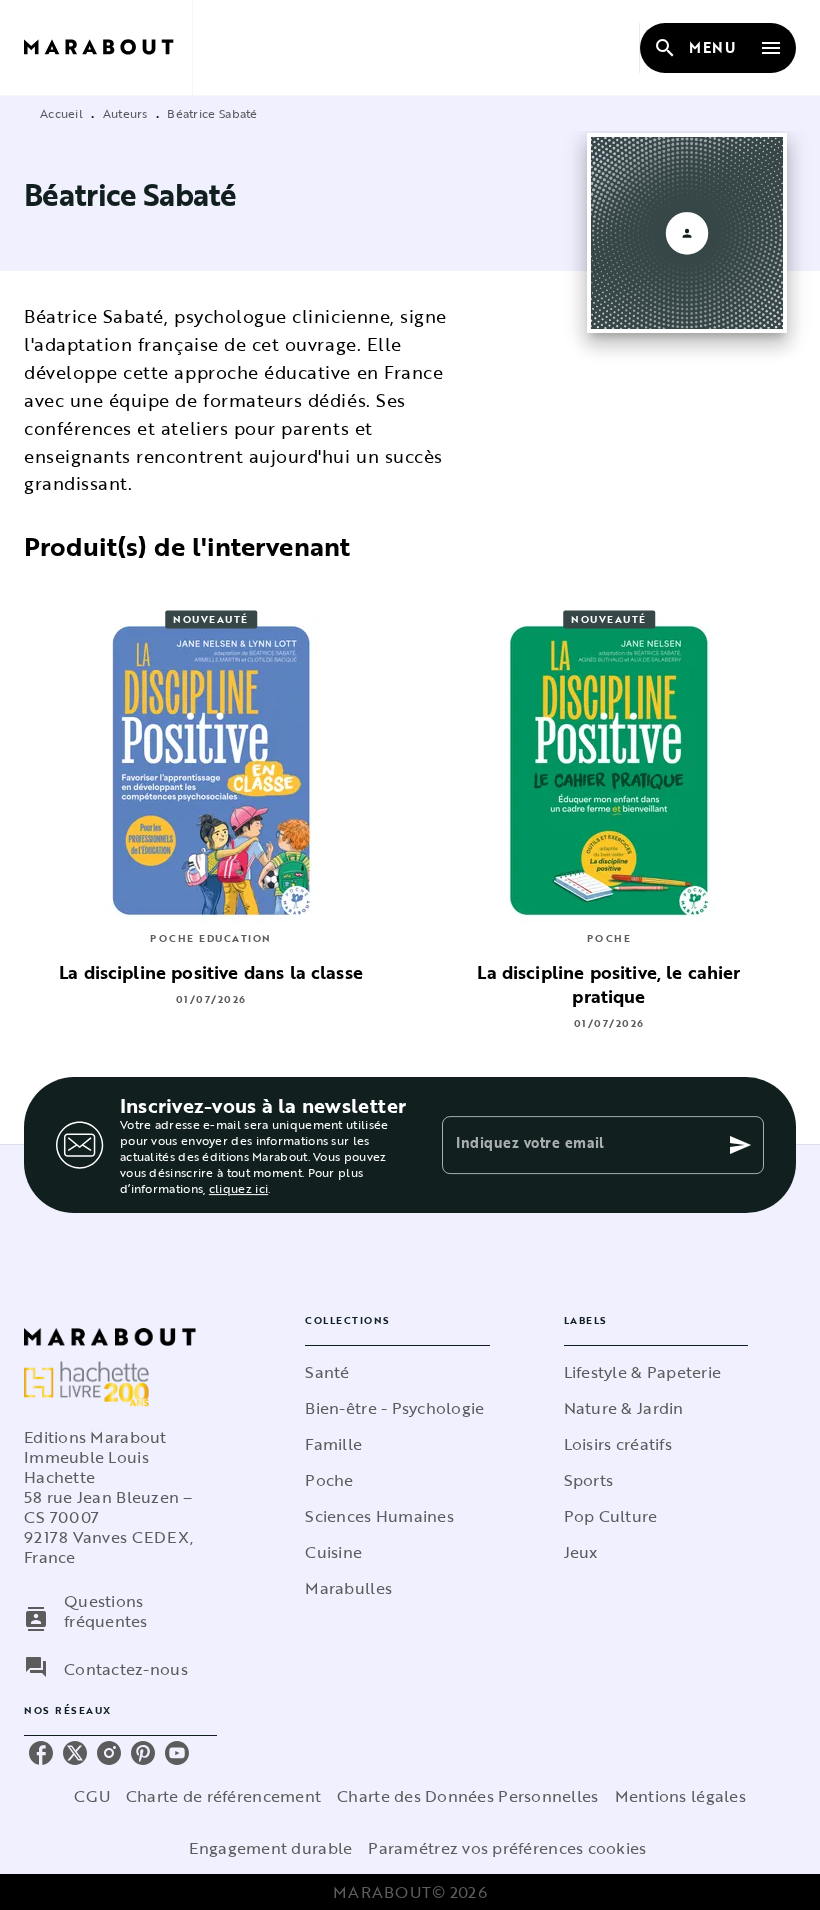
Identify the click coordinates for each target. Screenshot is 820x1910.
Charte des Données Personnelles (467, 1796)
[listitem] (41, 1753)
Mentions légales (680, 1796)
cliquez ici (238, 1188)
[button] (397, 1372)
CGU (92, 1796)
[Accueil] (108, 47)
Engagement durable (270, 1848)
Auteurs (125, 113)
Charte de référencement (223, 1796)
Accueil (61, 113)
